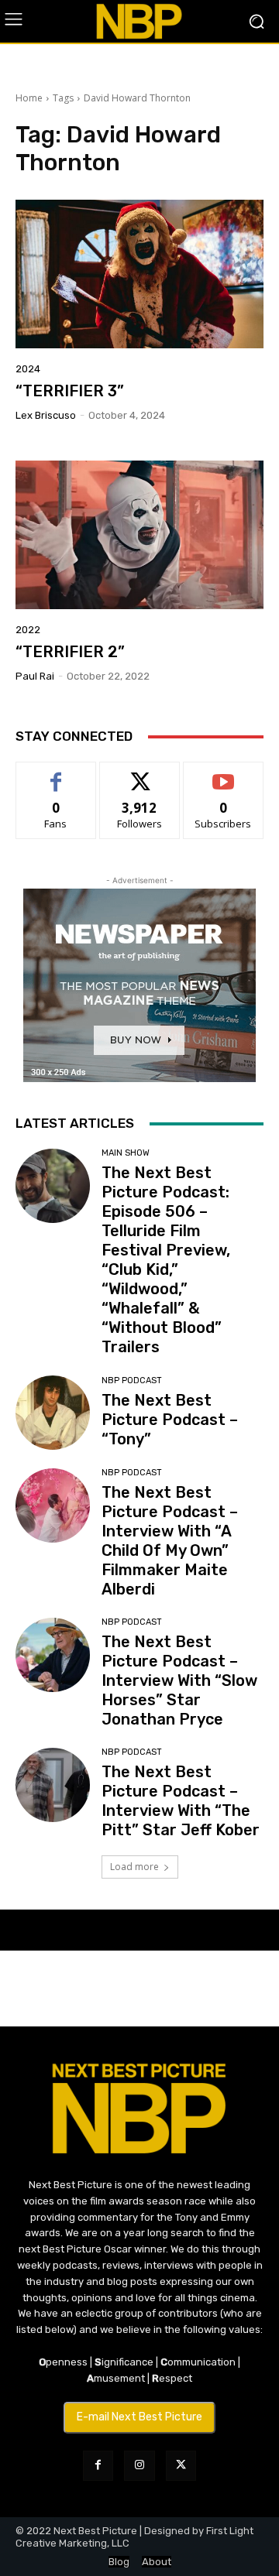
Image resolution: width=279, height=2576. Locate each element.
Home (29, 98)
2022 (28, 630)
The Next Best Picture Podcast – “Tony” (170, 1420)
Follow (140, 774)
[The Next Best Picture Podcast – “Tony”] (53, 1413)
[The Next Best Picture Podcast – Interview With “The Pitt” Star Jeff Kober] (53, 1785)
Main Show (126, 1153)
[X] (181, 2466)
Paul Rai (35, 676)
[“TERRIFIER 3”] (139, 274)
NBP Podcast (132, 1380)
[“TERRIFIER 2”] (139, 535)
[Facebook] (98, 2466)
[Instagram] (139, 2466)
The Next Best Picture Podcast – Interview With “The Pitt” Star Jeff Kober (181, 1801)
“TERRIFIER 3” (70, 391)
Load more (134, 1867)
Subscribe (223, 774)
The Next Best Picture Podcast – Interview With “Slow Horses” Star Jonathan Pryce (179, 1680)
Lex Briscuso (46, 415)
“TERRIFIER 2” (70, 652)
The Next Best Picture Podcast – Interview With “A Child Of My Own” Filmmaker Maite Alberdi (170, 1541)
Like (56, 774)
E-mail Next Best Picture (139, 2417)
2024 (28, 369)
